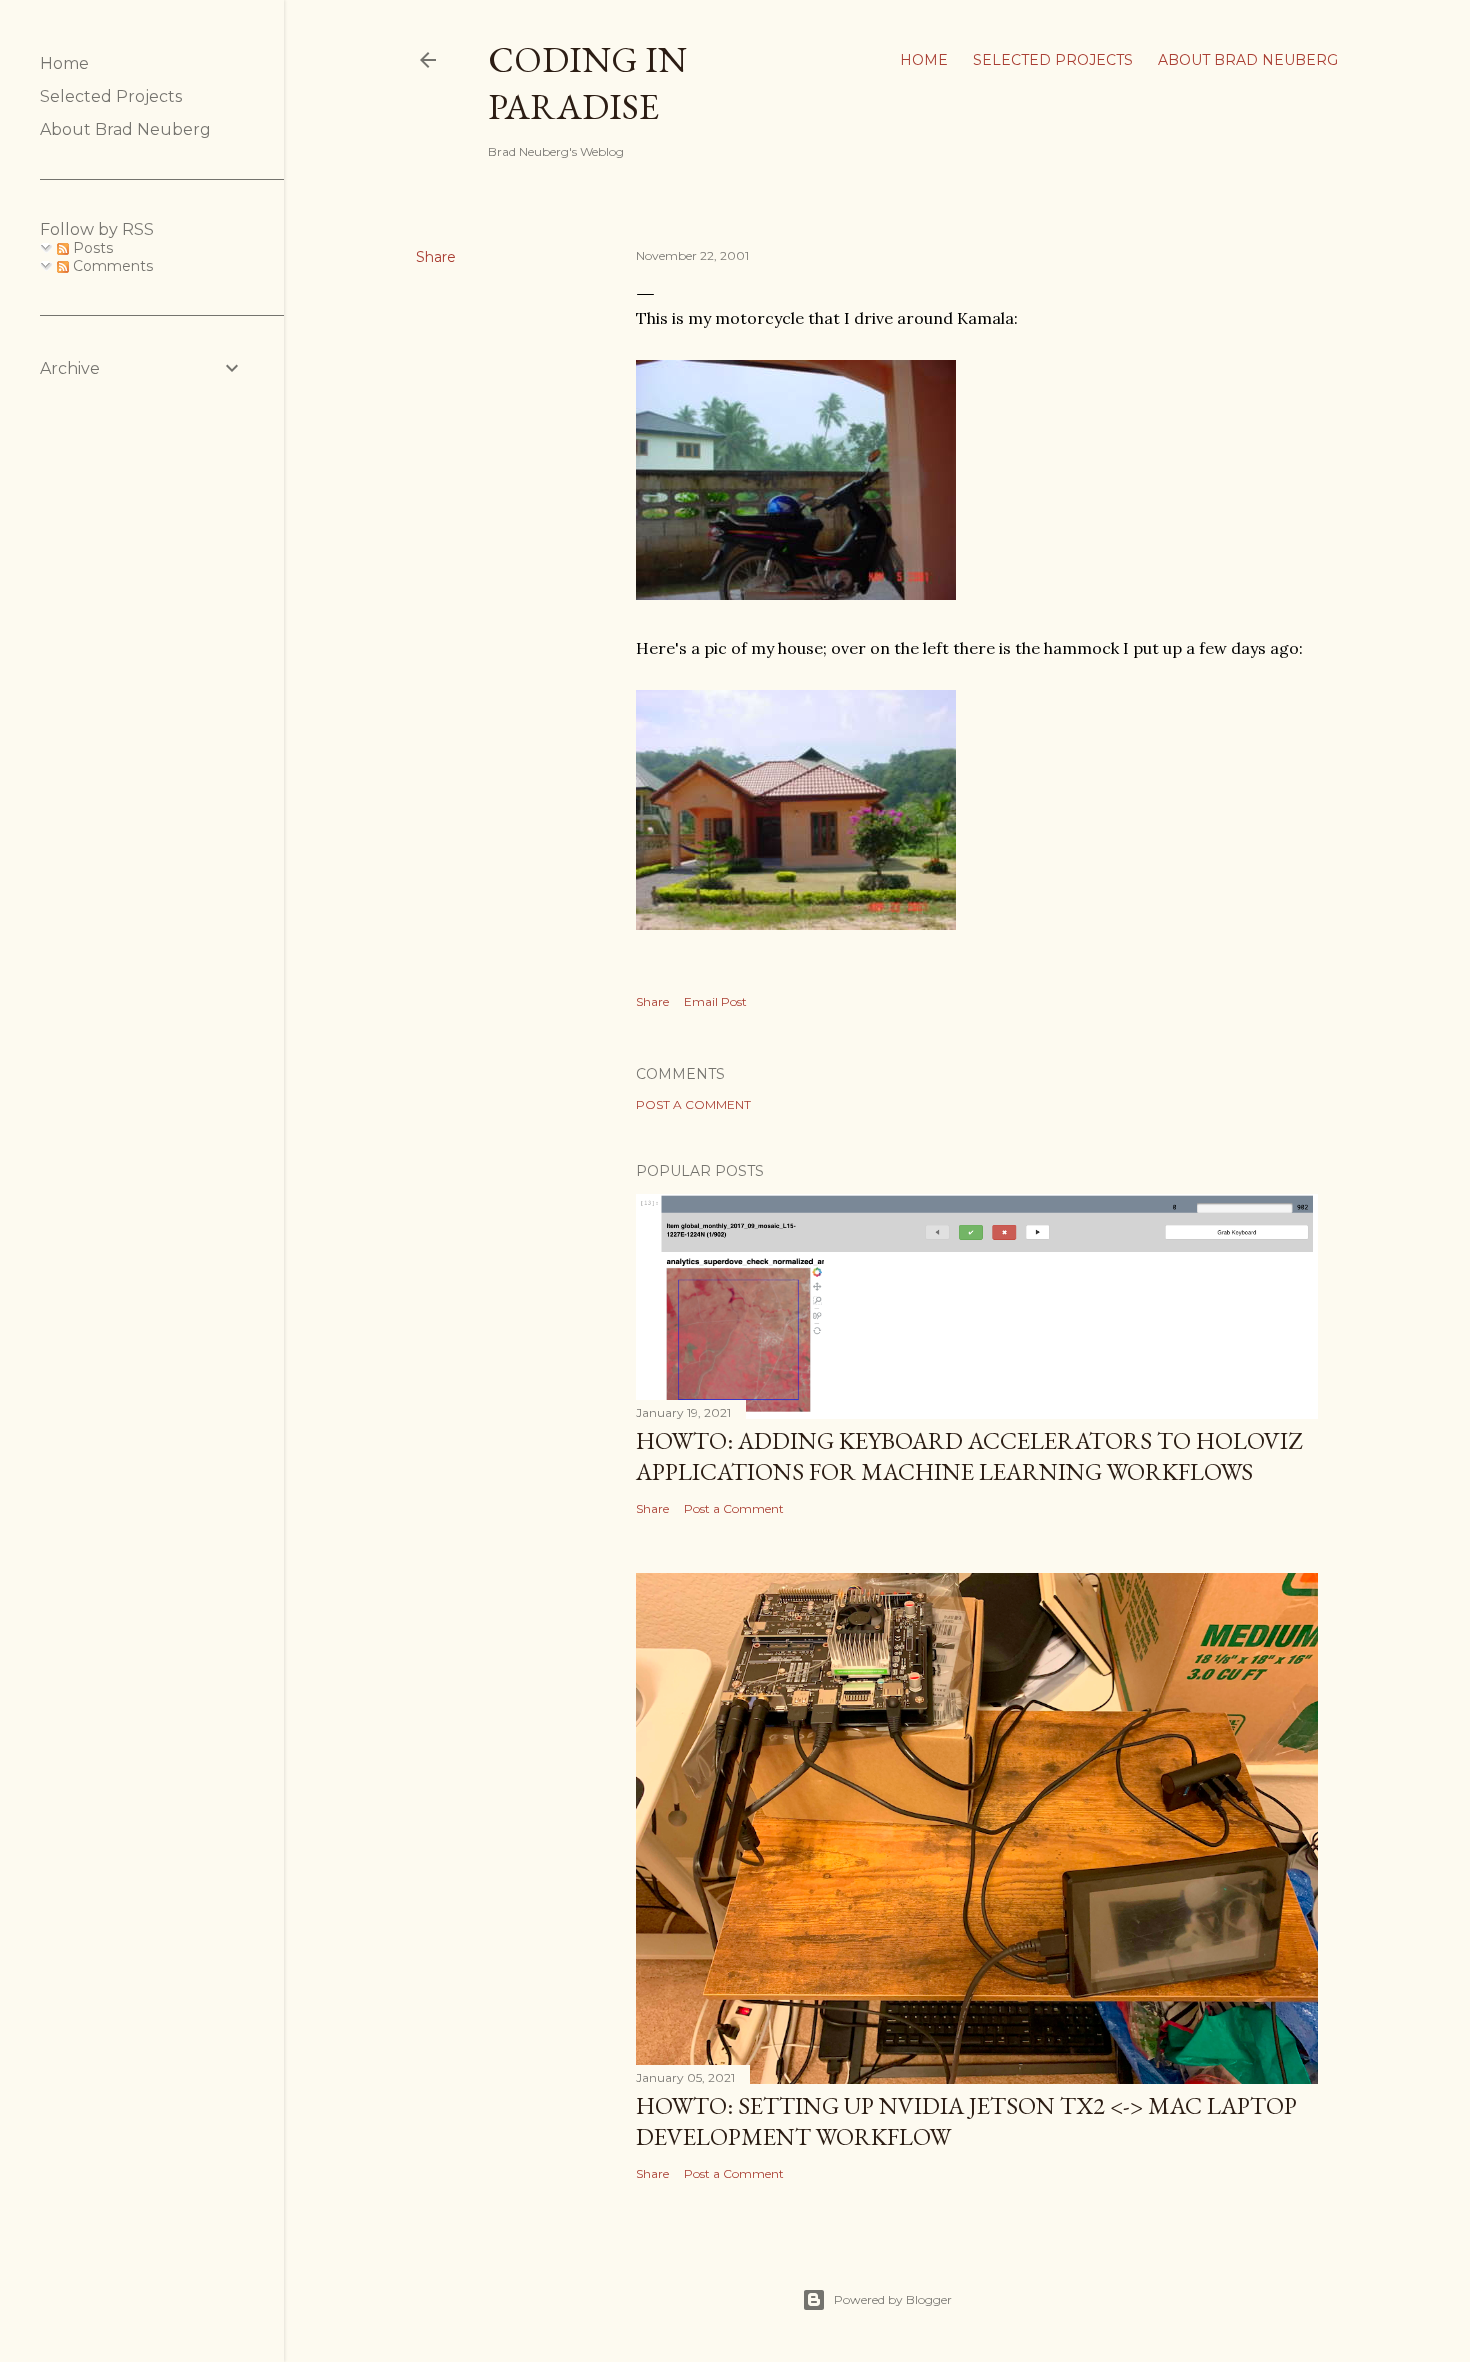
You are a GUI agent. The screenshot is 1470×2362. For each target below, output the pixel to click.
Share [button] (436, 257)
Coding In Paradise (587, 83)
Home (924, 60)
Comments (111, 266)
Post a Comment (693, 1104)
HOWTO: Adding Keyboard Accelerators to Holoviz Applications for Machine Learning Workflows (969, 1456)
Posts (91, 248)
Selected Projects (1053, 60)
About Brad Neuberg (1248, 60)
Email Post (715, 1001)
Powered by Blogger (893, 2299)
